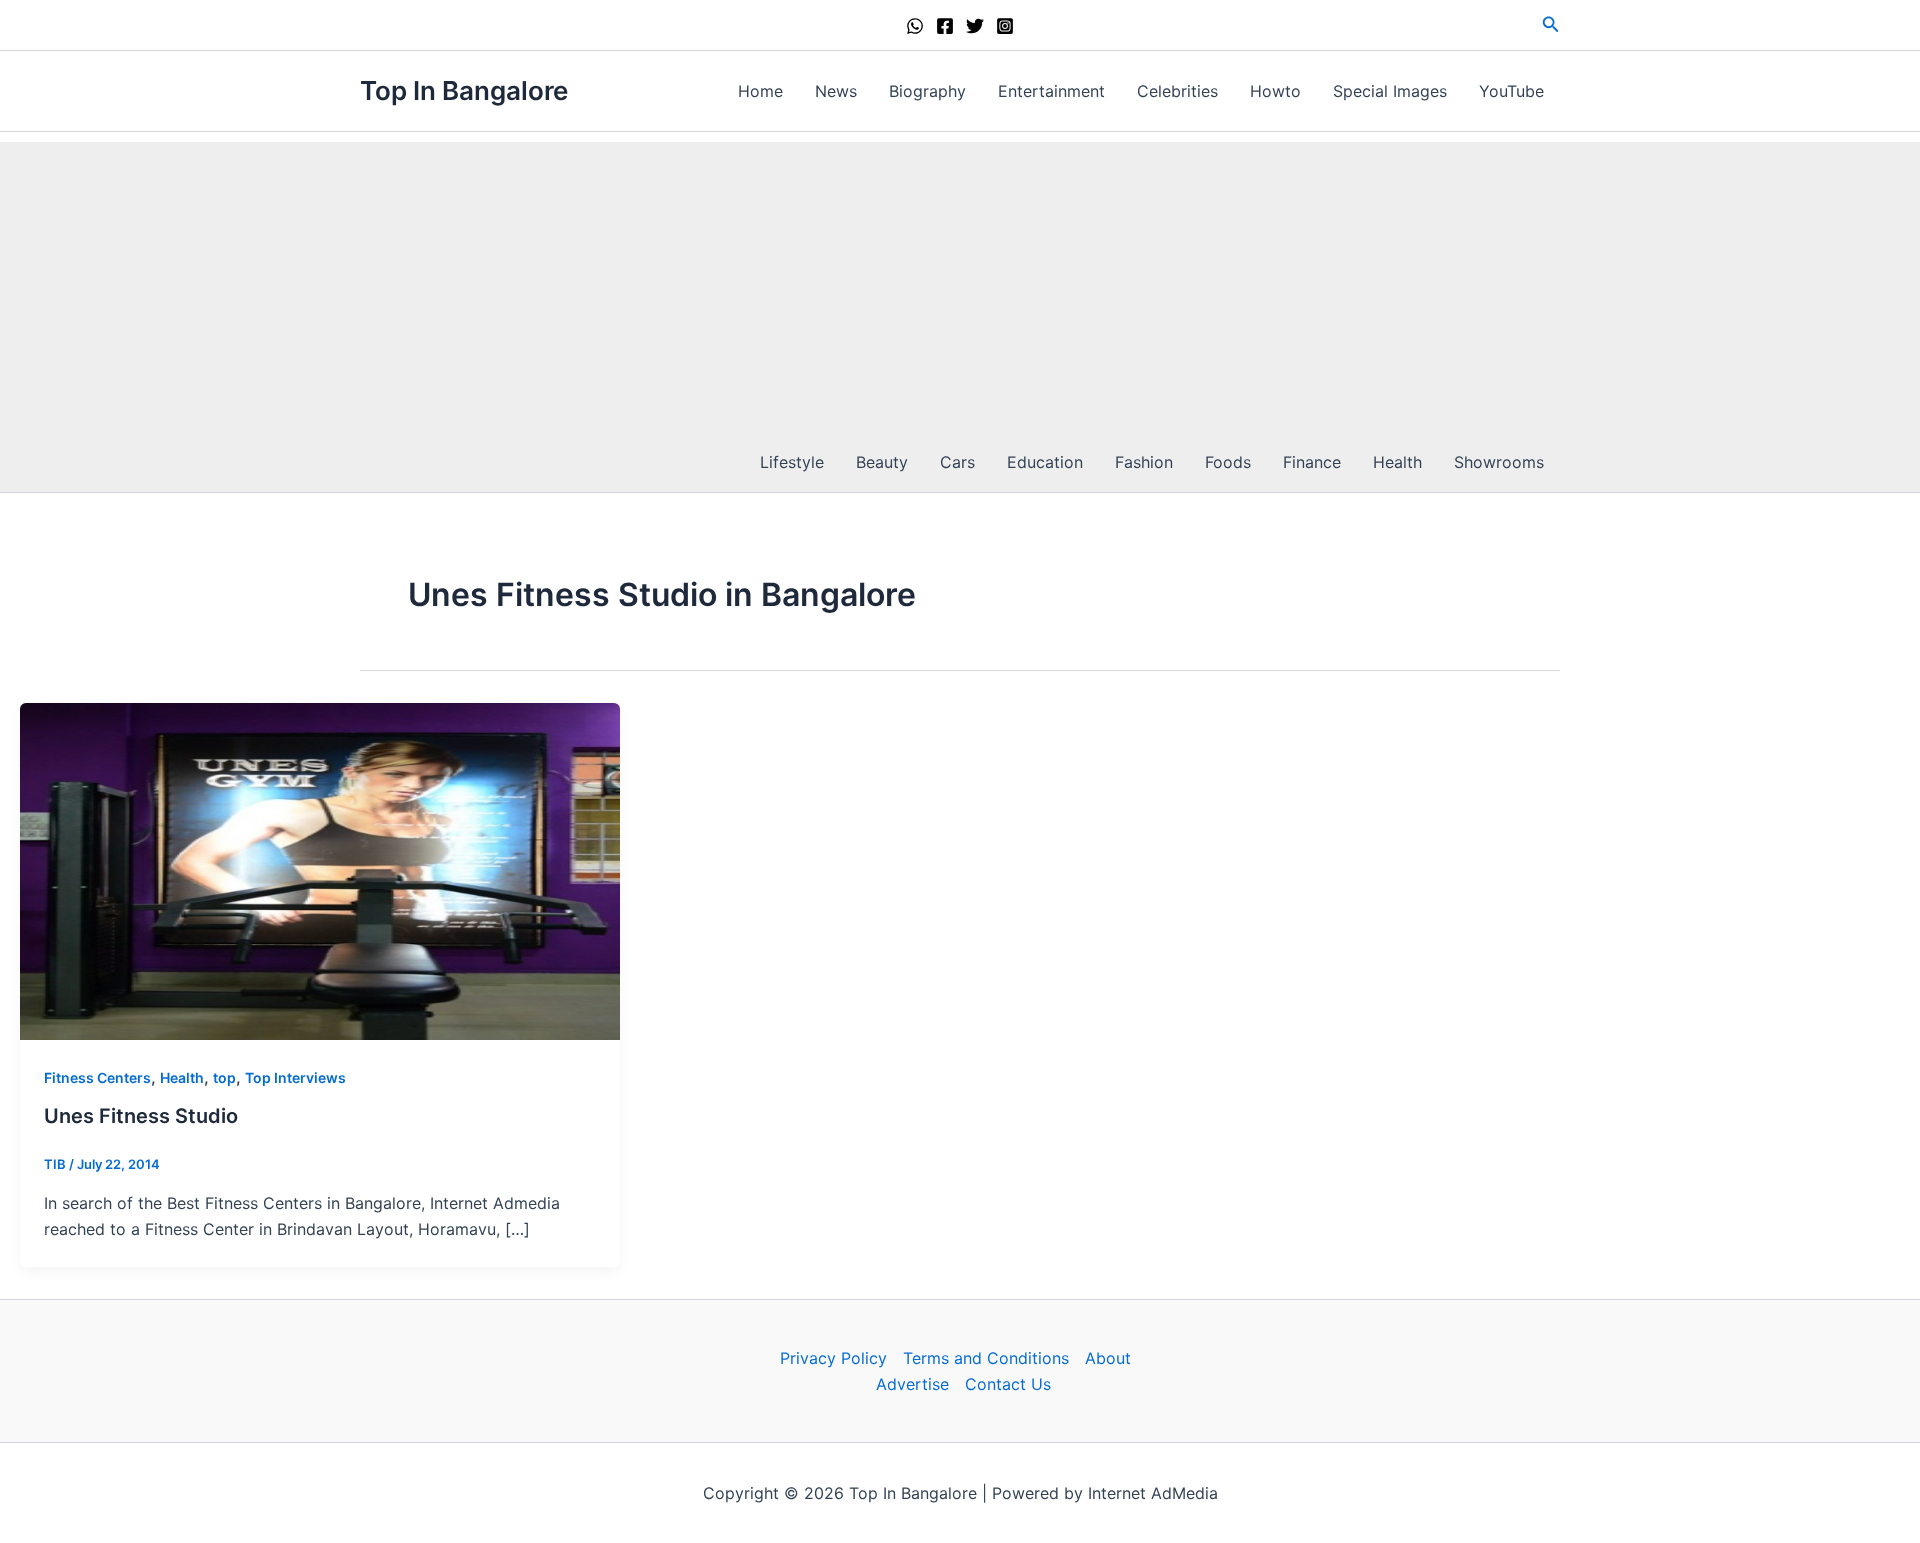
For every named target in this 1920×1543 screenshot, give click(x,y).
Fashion (1144, 462)
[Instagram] (1005, 26)
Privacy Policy (833, 1358)
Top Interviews (295, 1077)
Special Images (1390, 91)
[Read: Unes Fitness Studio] (320, 870)
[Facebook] (945, 26)
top (224, 1077)
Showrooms (1499, 462)
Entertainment (1051, 91)
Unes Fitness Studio (141, 1116)
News (836, 91)
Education (1045, 462)
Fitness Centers (97, 1077)
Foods (1228, 462)
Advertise (912, 1384)
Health (1397, 462)
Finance (1312, 462)
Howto (1275, 91)
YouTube (1511, 91)
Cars (957, 462)
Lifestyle (792, 462)
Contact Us (1008, 1384)
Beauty (882, 462)
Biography (927, 91)
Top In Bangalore (464, 90)
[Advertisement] (960, 282)
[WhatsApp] (915, 26)
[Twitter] (975, 26)
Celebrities (1177, 91)
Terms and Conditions (986, 1358)
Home (760, 91)
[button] (1551, 24)
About (1108, 1358)
